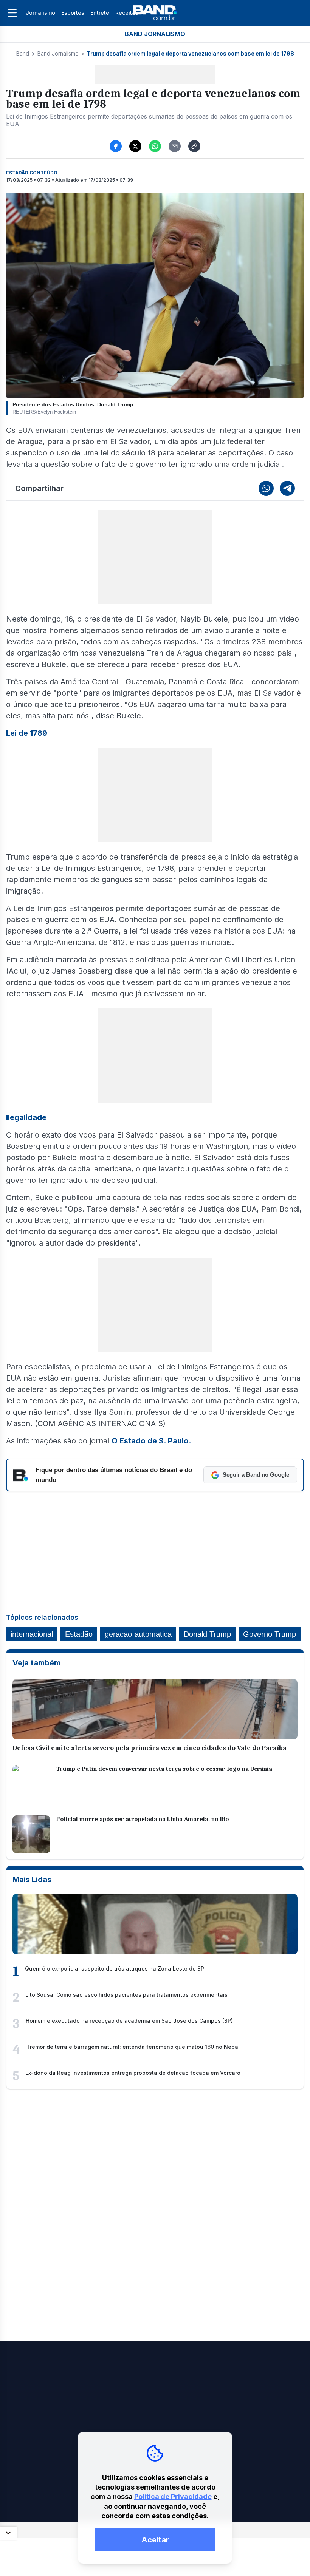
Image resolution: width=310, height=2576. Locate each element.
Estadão (79, 1634)
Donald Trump (207, 1634)
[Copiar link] (194, 146)
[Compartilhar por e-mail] (175, 146)
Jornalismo (40, 13)
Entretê (100, 13)
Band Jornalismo (58, 53)
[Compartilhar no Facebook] (116, 146)
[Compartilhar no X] (135, 146)
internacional (32, 1634)
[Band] (155, 13)
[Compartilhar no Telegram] (287, 488)
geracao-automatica (138, 1634)
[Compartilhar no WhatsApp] (155, 146)
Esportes (73, 13)
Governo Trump (270, 1634)
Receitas (127, 13)
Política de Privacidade (173, 2497)
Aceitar (155, 2540)
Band (23, 53)
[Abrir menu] (12, 13)
